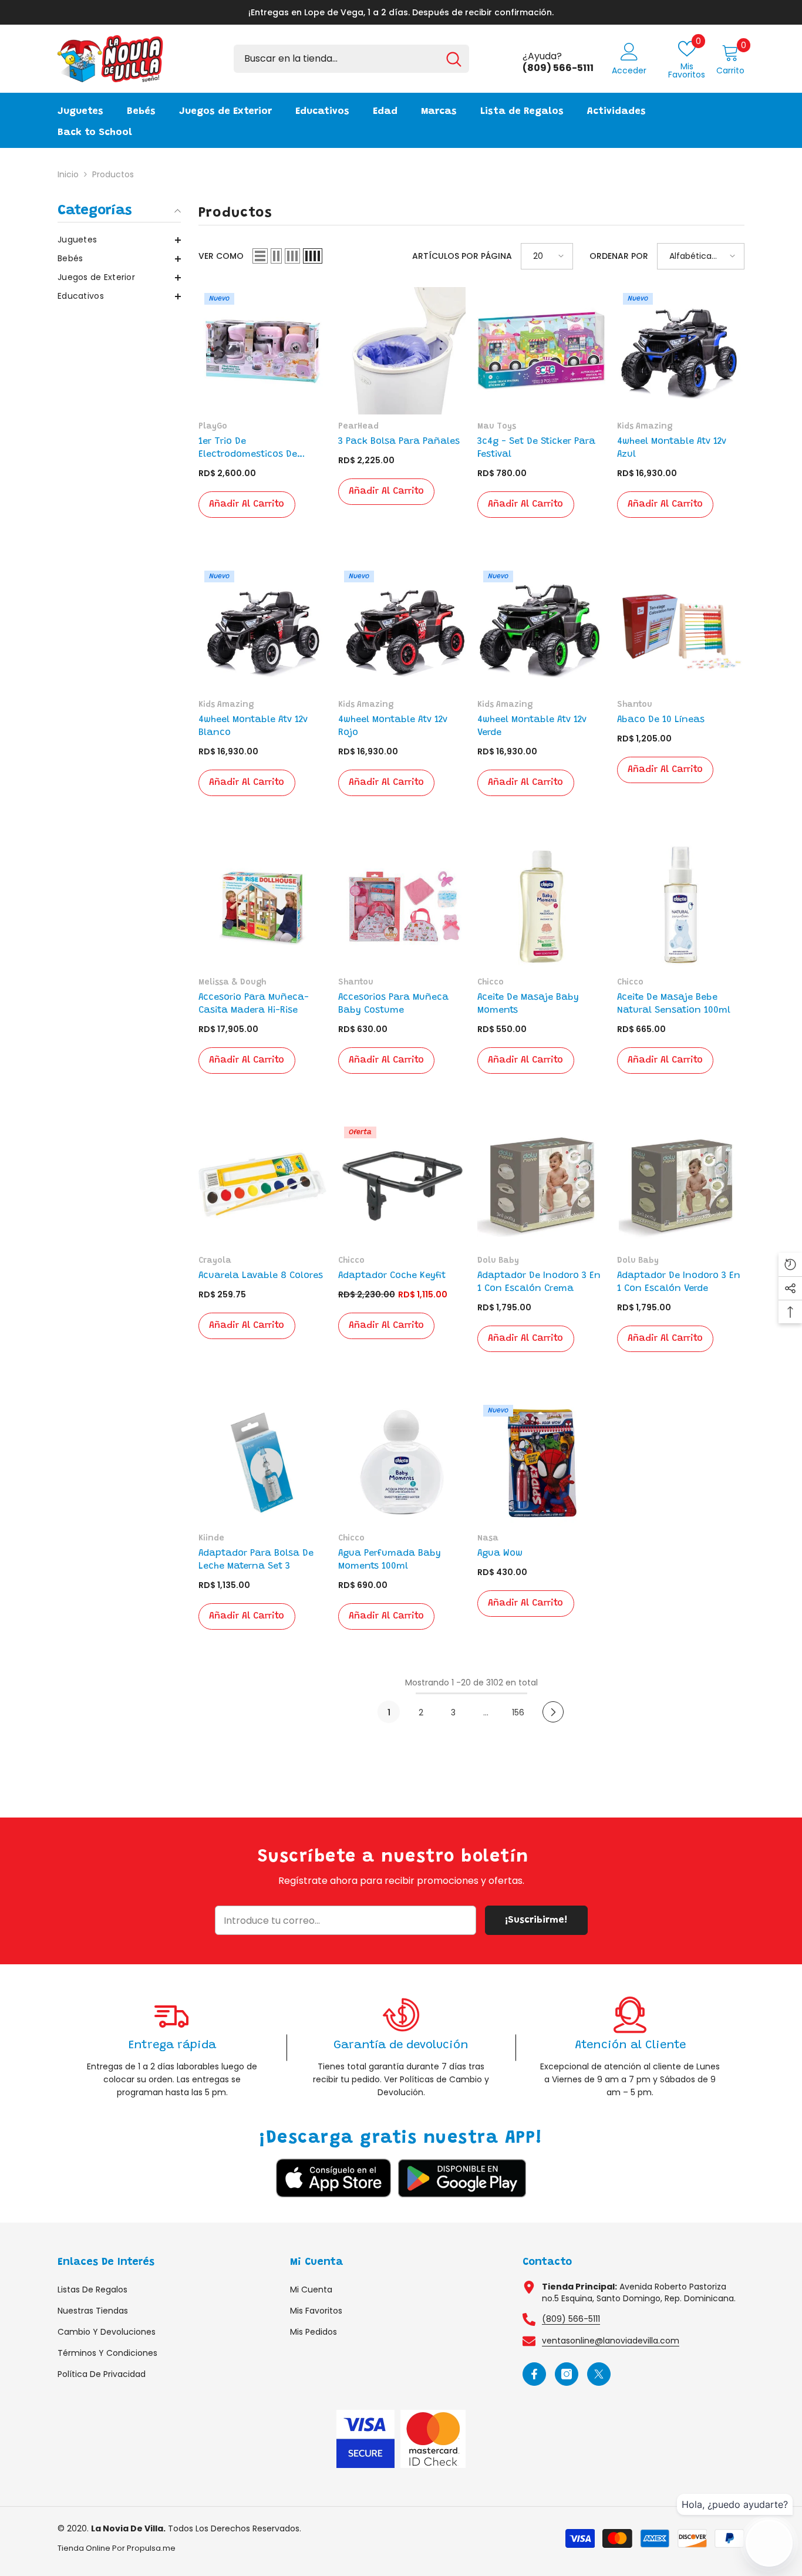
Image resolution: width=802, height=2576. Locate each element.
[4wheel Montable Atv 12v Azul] (681, 351)
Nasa (488, 1539)
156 (518, 1712)
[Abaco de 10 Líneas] (681, 629)
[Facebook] (534, 2374)
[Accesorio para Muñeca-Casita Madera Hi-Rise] (262, 907)
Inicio (68, 174)
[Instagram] (567, 2374)
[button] (119, 240)
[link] (172, 2047)
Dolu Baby (498, 1261)
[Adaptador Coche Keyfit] (402, 1185)
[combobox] (336, 59)
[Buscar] (351, 59)
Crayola (215, 1261)
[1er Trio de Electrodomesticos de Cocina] (262, 351)
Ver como (221, 256)
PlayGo (213, 427)
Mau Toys (497, 427)
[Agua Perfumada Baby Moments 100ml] (402, 1463)
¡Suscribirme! (536, 1920)
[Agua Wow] (541, 1463)
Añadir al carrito (247, 504)
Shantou (635, 705)
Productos (113, 174)
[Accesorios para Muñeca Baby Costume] (402, 907)
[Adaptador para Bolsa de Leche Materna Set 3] (262, 1463)
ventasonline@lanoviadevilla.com (611, 2341)
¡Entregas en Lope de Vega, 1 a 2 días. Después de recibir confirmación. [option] (401, 12)
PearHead (358, 427)
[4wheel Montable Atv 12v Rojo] (402, 629)
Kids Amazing (645, 427)
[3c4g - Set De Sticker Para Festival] (541, 351)
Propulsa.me (151, 2548)
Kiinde (211, 1539)
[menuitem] (119, 240)
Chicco (491, 983)
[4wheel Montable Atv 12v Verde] (541, 629)
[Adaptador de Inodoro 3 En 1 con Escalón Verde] (681, 1185)
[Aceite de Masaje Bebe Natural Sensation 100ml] (681, 907)
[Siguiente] (553, 1712)
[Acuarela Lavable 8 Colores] (262, 1185)
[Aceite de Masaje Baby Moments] (541, 907)
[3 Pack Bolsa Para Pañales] (402, 351)
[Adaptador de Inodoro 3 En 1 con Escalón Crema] (541, 1185)
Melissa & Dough (232, 983)
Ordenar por (619, 256)
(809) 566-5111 (571, 2319)
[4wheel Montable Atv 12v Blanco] (262, 629)
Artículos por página (462, 256)
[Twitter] (599, 2374)
